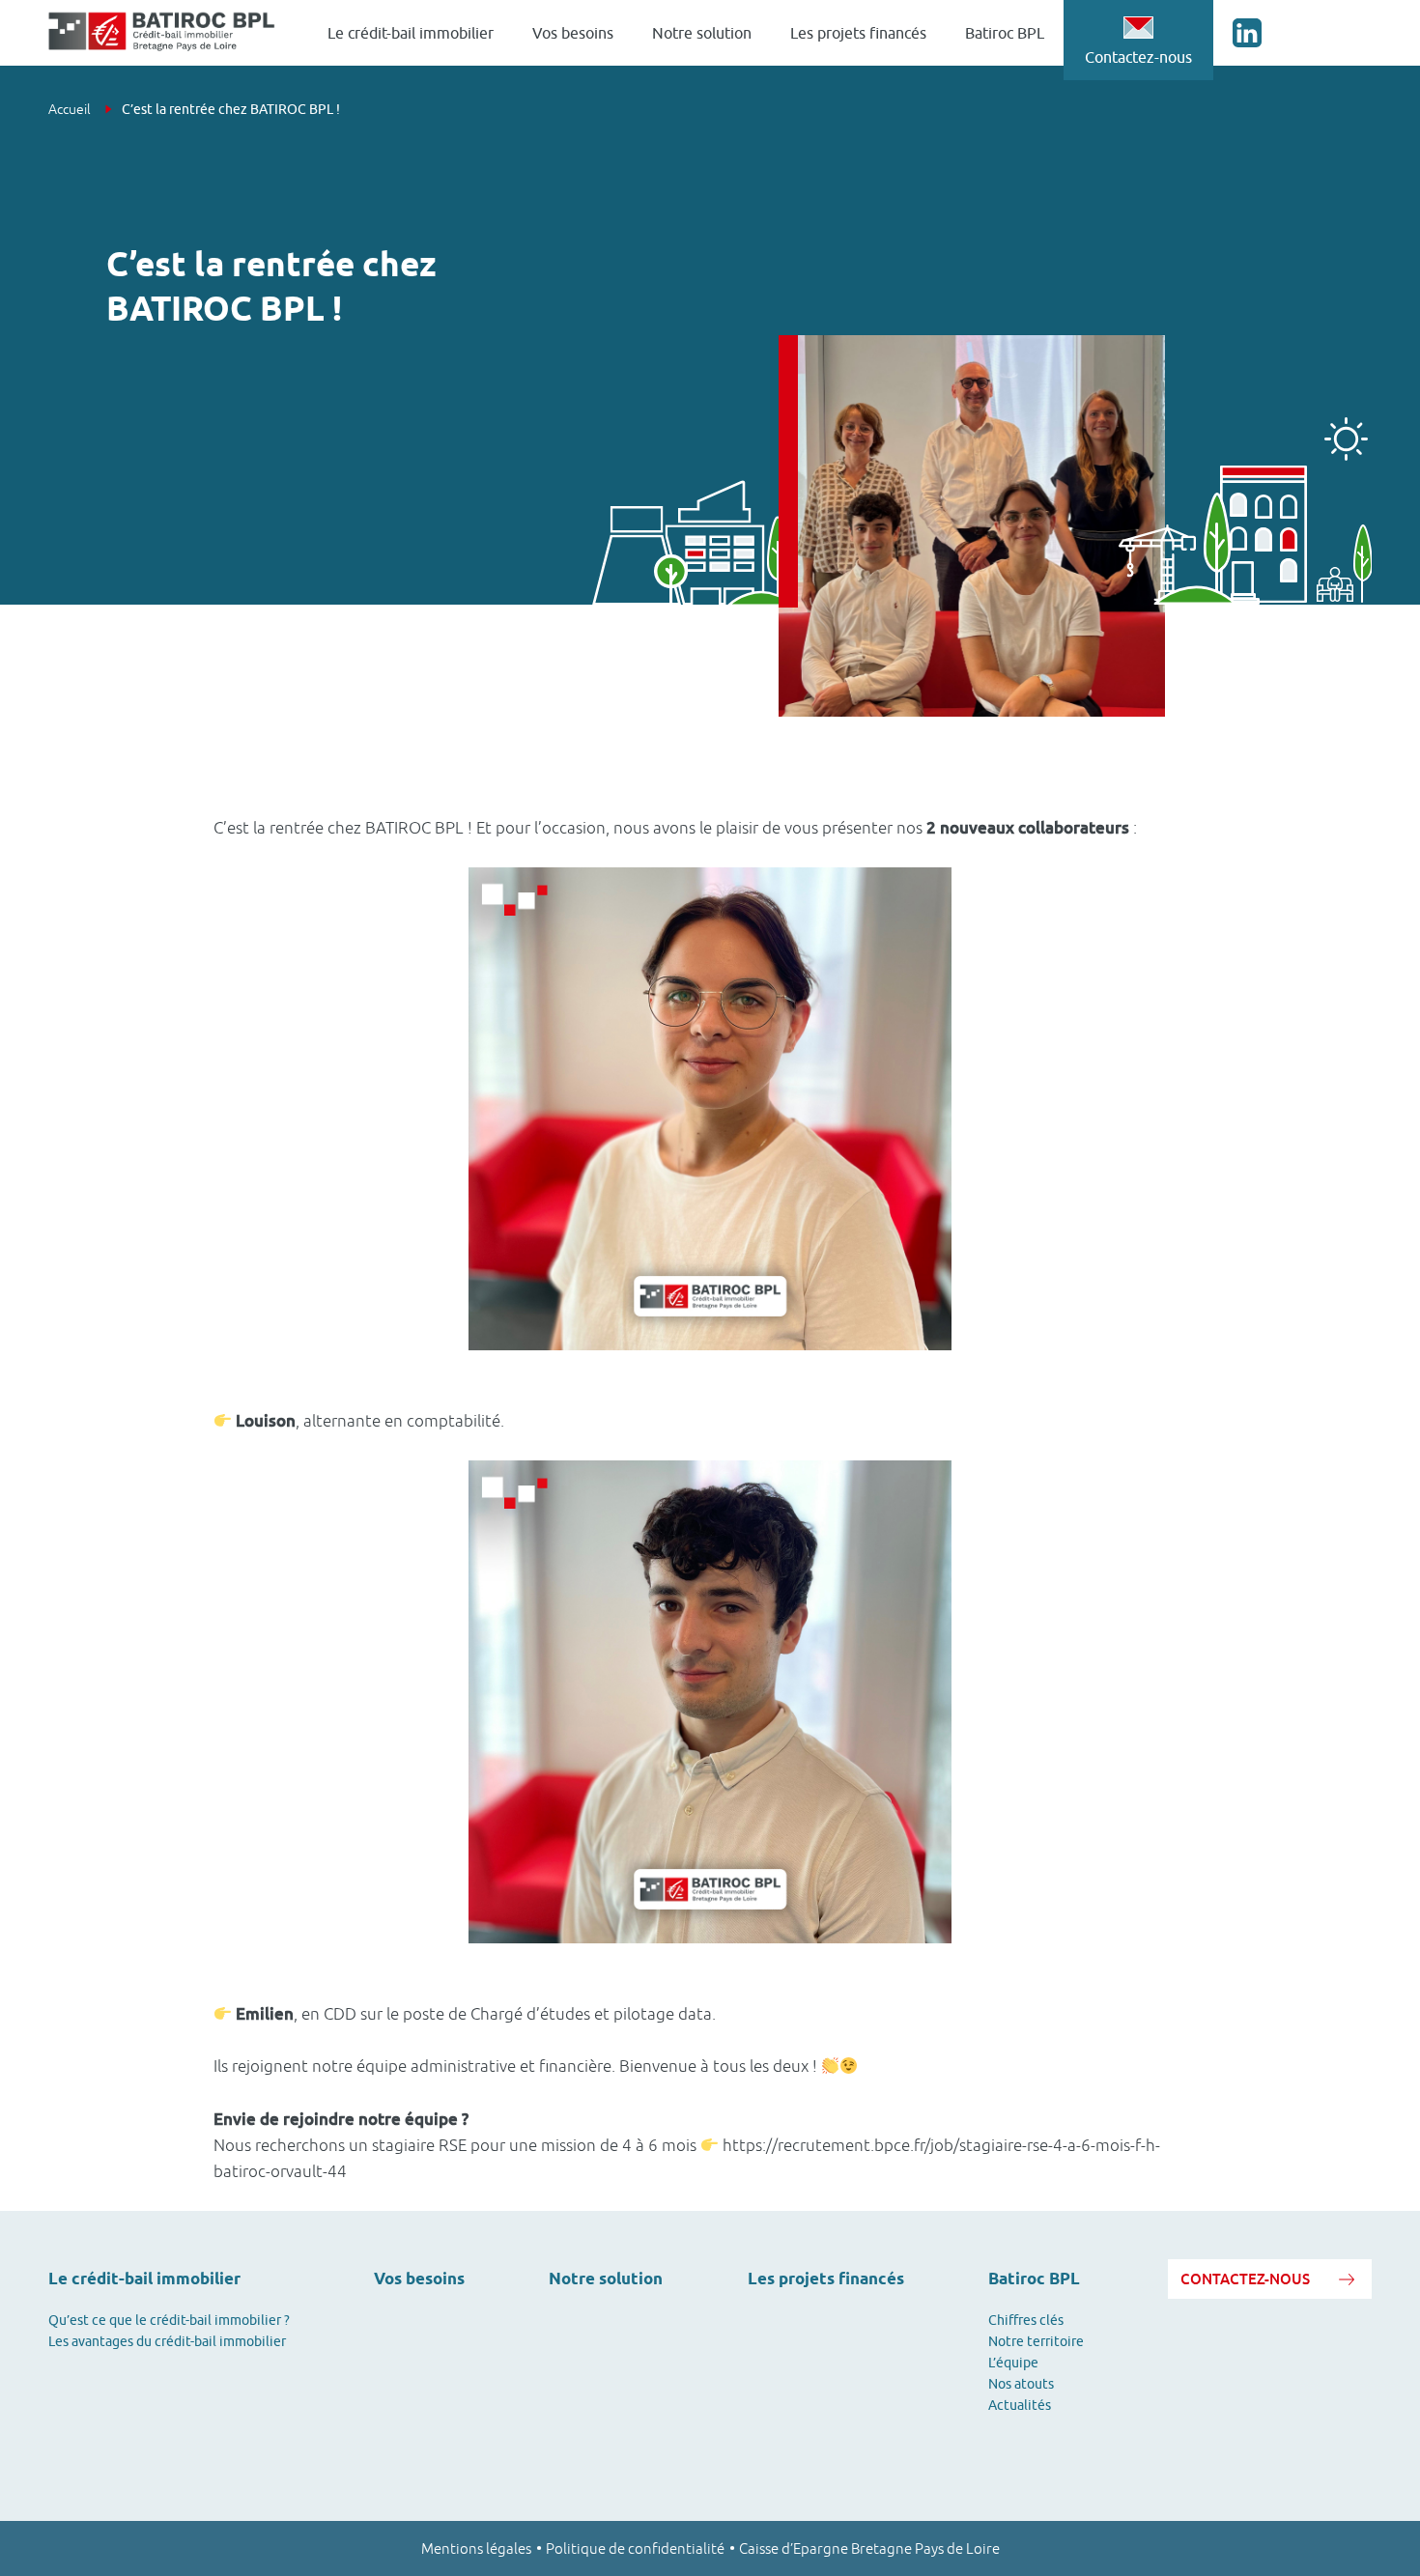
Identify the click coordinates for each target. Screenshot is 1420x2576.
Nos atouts (1021, 2384)
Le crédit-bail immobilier (411, 33)
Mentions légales (476, 2548)
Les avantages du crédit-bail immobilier (167, 2341)
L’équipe (1013, 2363)
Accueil (71, 109)
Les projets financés (858, 33)
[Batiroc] (162, 33)
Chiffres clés (1026, 2320)
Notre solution (702, 33)
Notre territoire (1036, 2341)
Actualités (1020, 2405)
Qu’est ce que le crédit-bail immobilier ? (169, 2320)
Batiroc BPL (1005, 33)
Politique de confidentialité (635, 2548)
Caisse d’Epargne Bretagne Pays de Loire (869, 2548)
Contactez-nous (1138, 57)
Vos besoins (573, 33)
